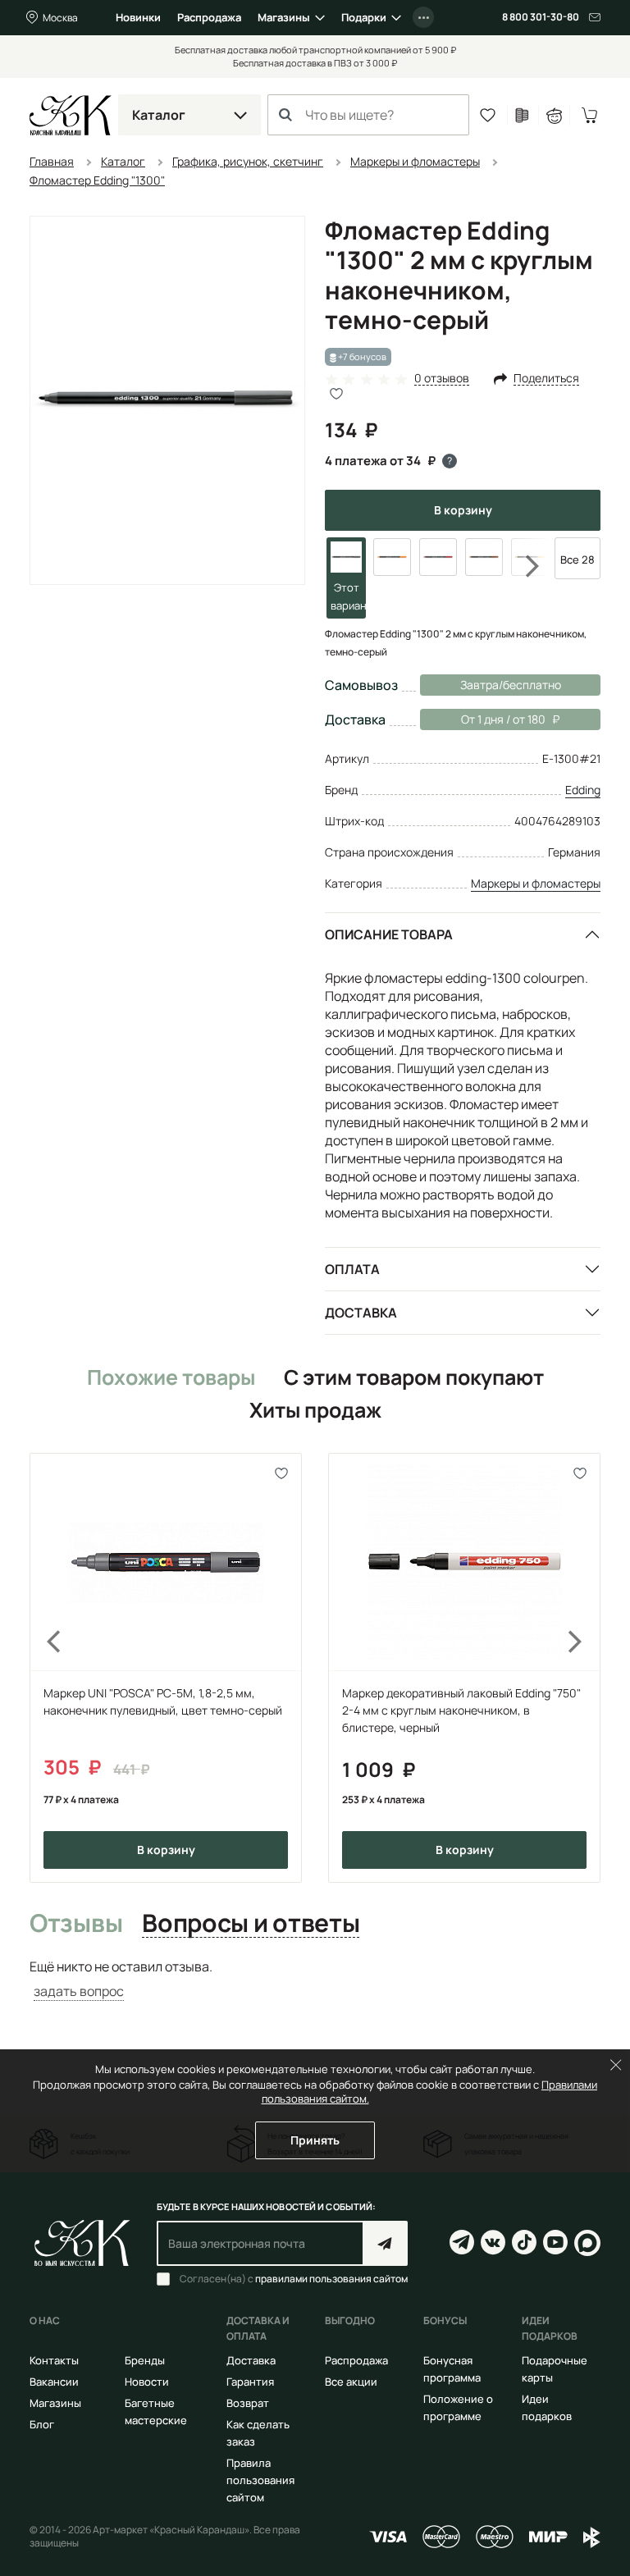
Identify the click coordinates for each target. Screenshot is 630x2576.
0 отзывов (442, 379)
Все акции (351, 2382)
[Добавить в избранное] (282, 1473)
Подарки (364, 17)
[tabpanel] (315, 1979)
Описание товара (389, 934)
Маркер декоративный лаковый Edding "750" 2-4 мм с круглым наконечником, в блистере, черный (461, 1710)
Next (522, 566)
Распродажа (209, 17)
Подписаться (385, 2243)
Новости (147, 2382)
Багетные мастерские (156, 2412)
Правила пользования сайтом (260, 2480)
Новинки (138, 17)
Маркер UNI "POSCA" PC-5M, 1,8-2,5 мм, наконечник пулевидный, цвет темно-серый (163, 1701)
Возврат (248, 2403)
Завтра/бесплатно (511, 685)
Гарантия (250, 2382)
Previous (44, 1667)
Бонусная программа (452, 2369)
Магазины (284, 17)
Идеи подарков (547, 2407)
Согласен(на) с (294, 2279)
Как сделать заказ (258, 2433)
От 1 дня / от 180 (483, 719)
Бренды (145, 2360)
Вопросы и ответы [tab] (251, 1924)
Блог (42, 2424)
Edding (583, 790)
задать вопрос (79, 1991)
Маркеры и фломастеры (536, 883)
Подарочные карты (555, 2369)
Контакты (54, 2360)
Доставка (361, 1313)
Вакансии (54, 2382)
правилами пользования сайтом (331, 2279)
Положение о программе (458, 2407)
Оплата (352, 1269)
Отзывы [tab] (76, 1924)
